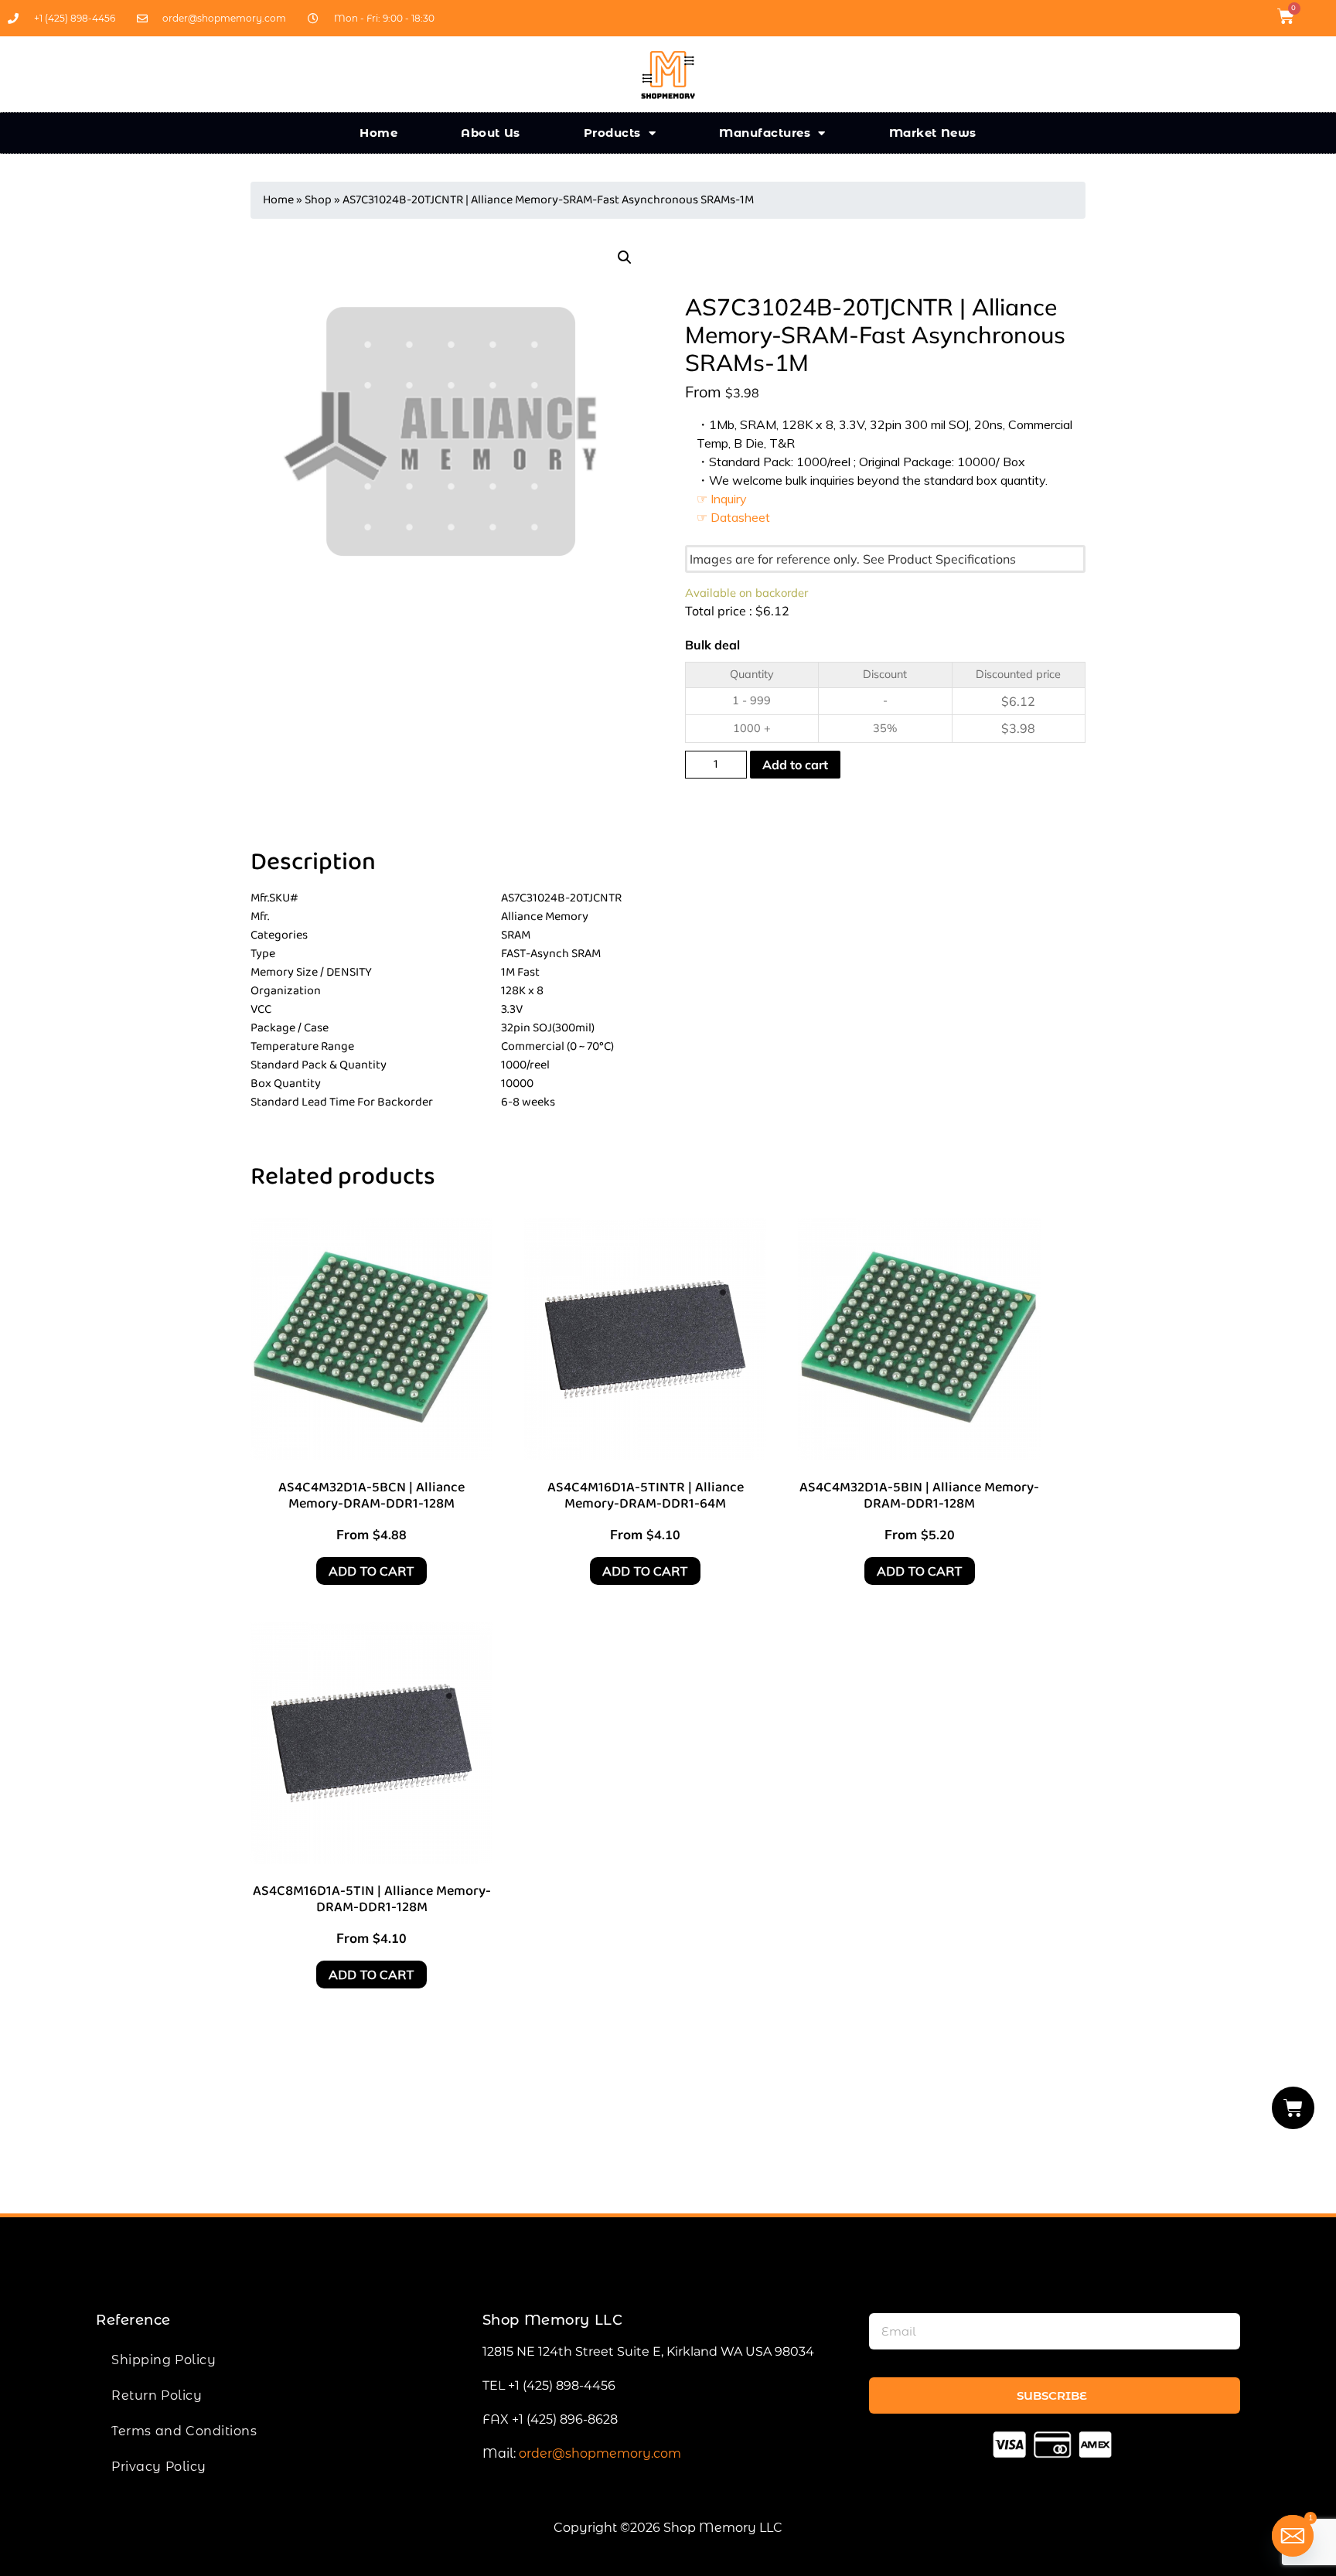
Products (612, 133)
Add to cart (795, 765)
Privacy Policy (159, 2467)
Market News (933, 133)
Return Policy (157, 2395)
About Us (491, 133)
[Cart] (1293, 2108)
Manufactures (765, 133)
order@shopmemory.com (600, 2453)
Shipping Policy (164, 2360)
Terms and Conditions (184, 2431)
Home (378, 133)
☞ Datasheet (733, 517)
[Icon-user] (1316, 16)
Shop (318, 200)
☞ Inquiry (722, 499)
